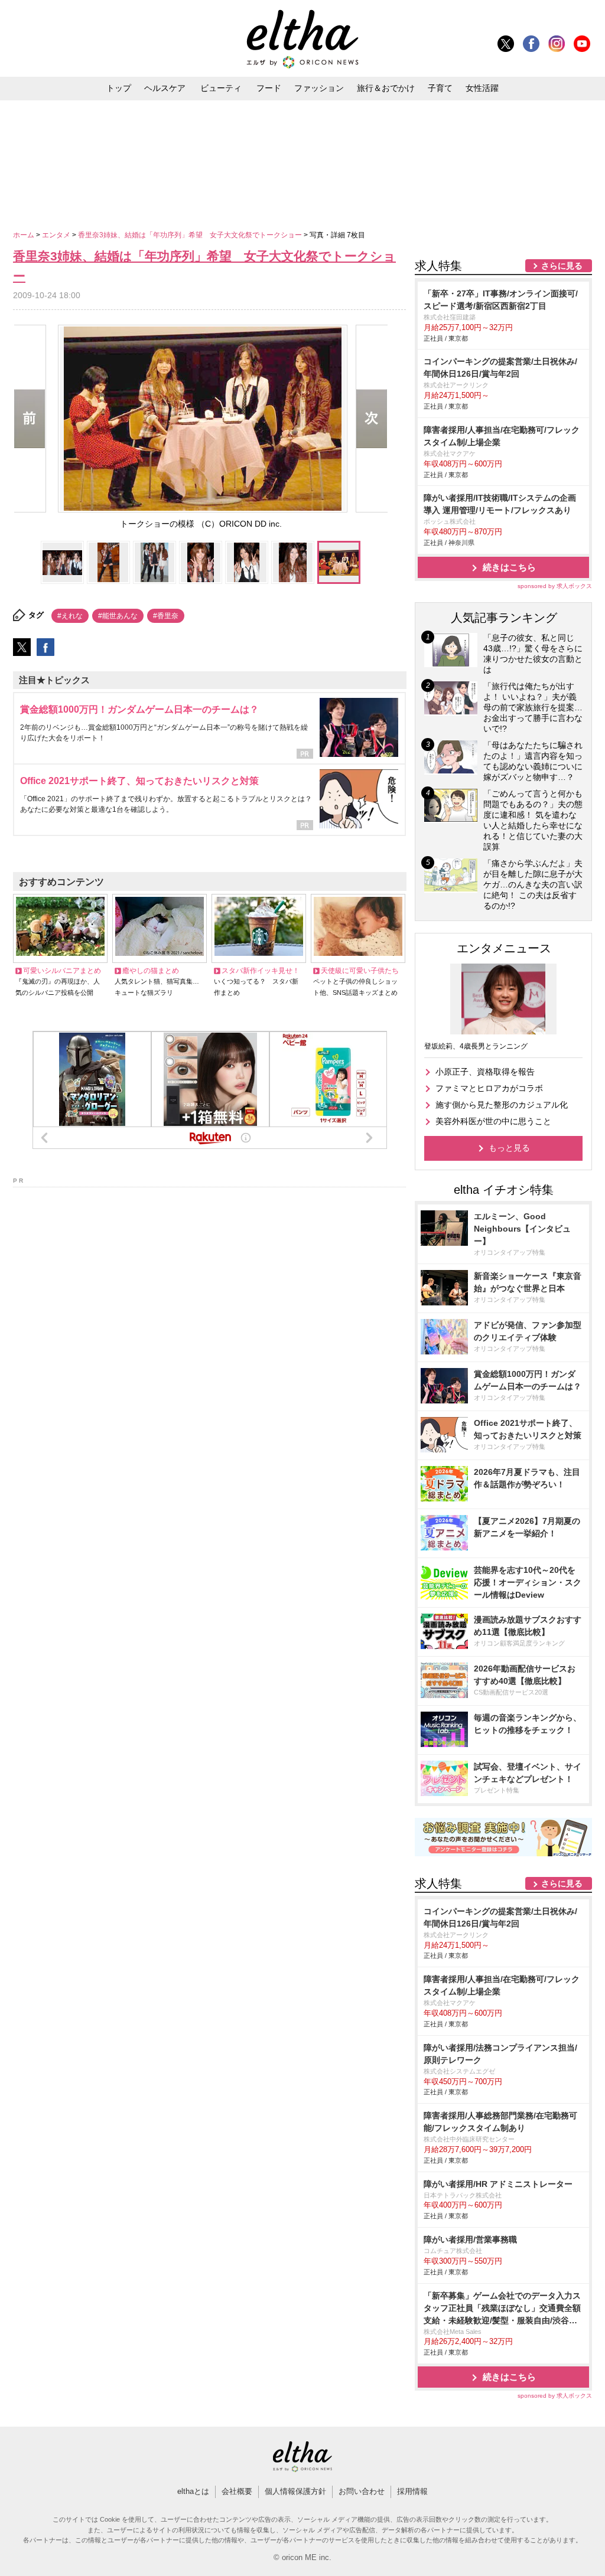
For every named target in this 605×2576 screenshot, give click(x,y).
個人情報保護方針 (295, 2491)
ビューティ (221, 88)
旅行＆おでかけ (386, 88)
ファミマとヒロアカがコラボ (489, 1088)
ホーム (25, 235)
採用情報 (412, 2491)
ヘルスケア (165, 88)
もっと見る (509, 1148)
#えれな (70, 616)
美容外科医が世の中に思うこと (493, 1121)
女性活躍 (482, 88)
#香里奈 (166, 616)
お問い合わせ (362, 2491)
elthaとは (193, 2491)
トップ (119, 88)
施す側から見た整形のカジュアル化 (502, 1105)
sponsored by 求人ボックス (555, 586)
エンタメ (57, 235)
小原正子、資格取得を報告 (485, 1072)
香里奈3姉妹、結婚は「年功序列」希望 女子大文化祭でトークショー (191, 235)
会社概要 (237, 2491)
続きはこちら (509, 567)
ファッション (319, 88)
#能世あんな (118, 616)
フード (269, 88)
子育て (440, 88)
